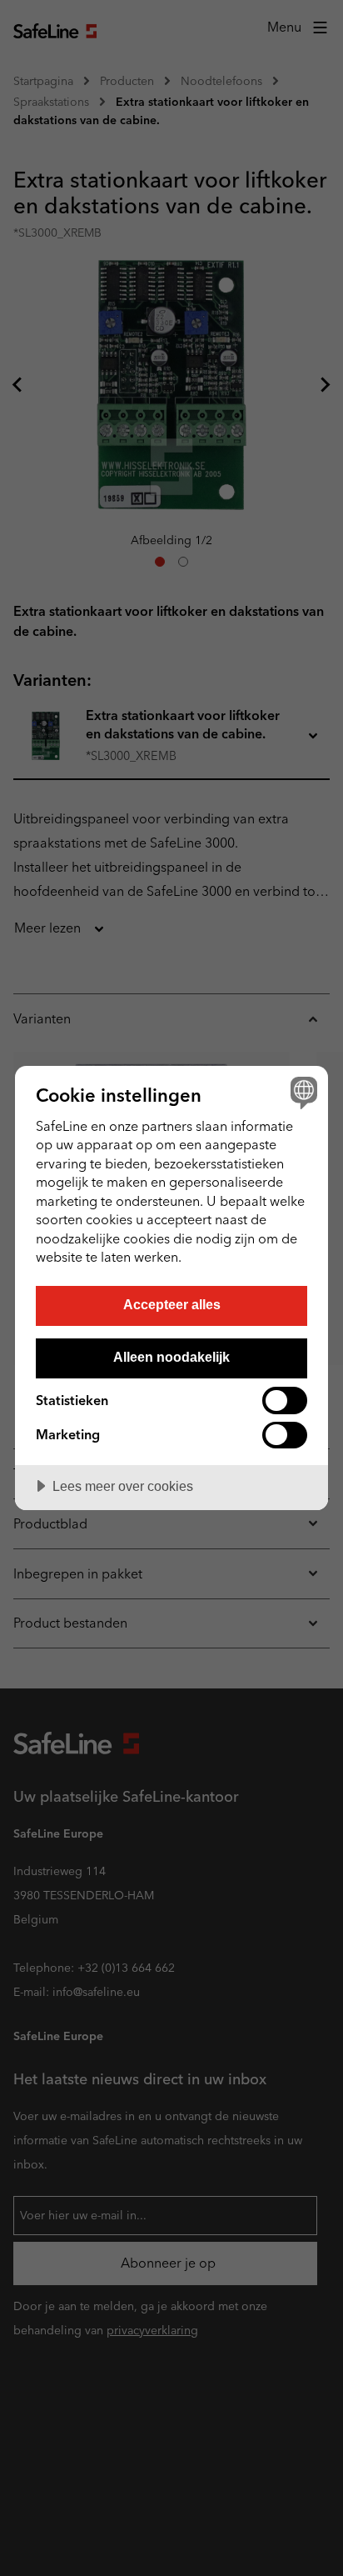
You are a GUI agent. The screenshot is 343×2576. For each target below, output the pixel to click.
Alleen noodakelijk (171, 1357)
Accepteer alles (172, 1304)
